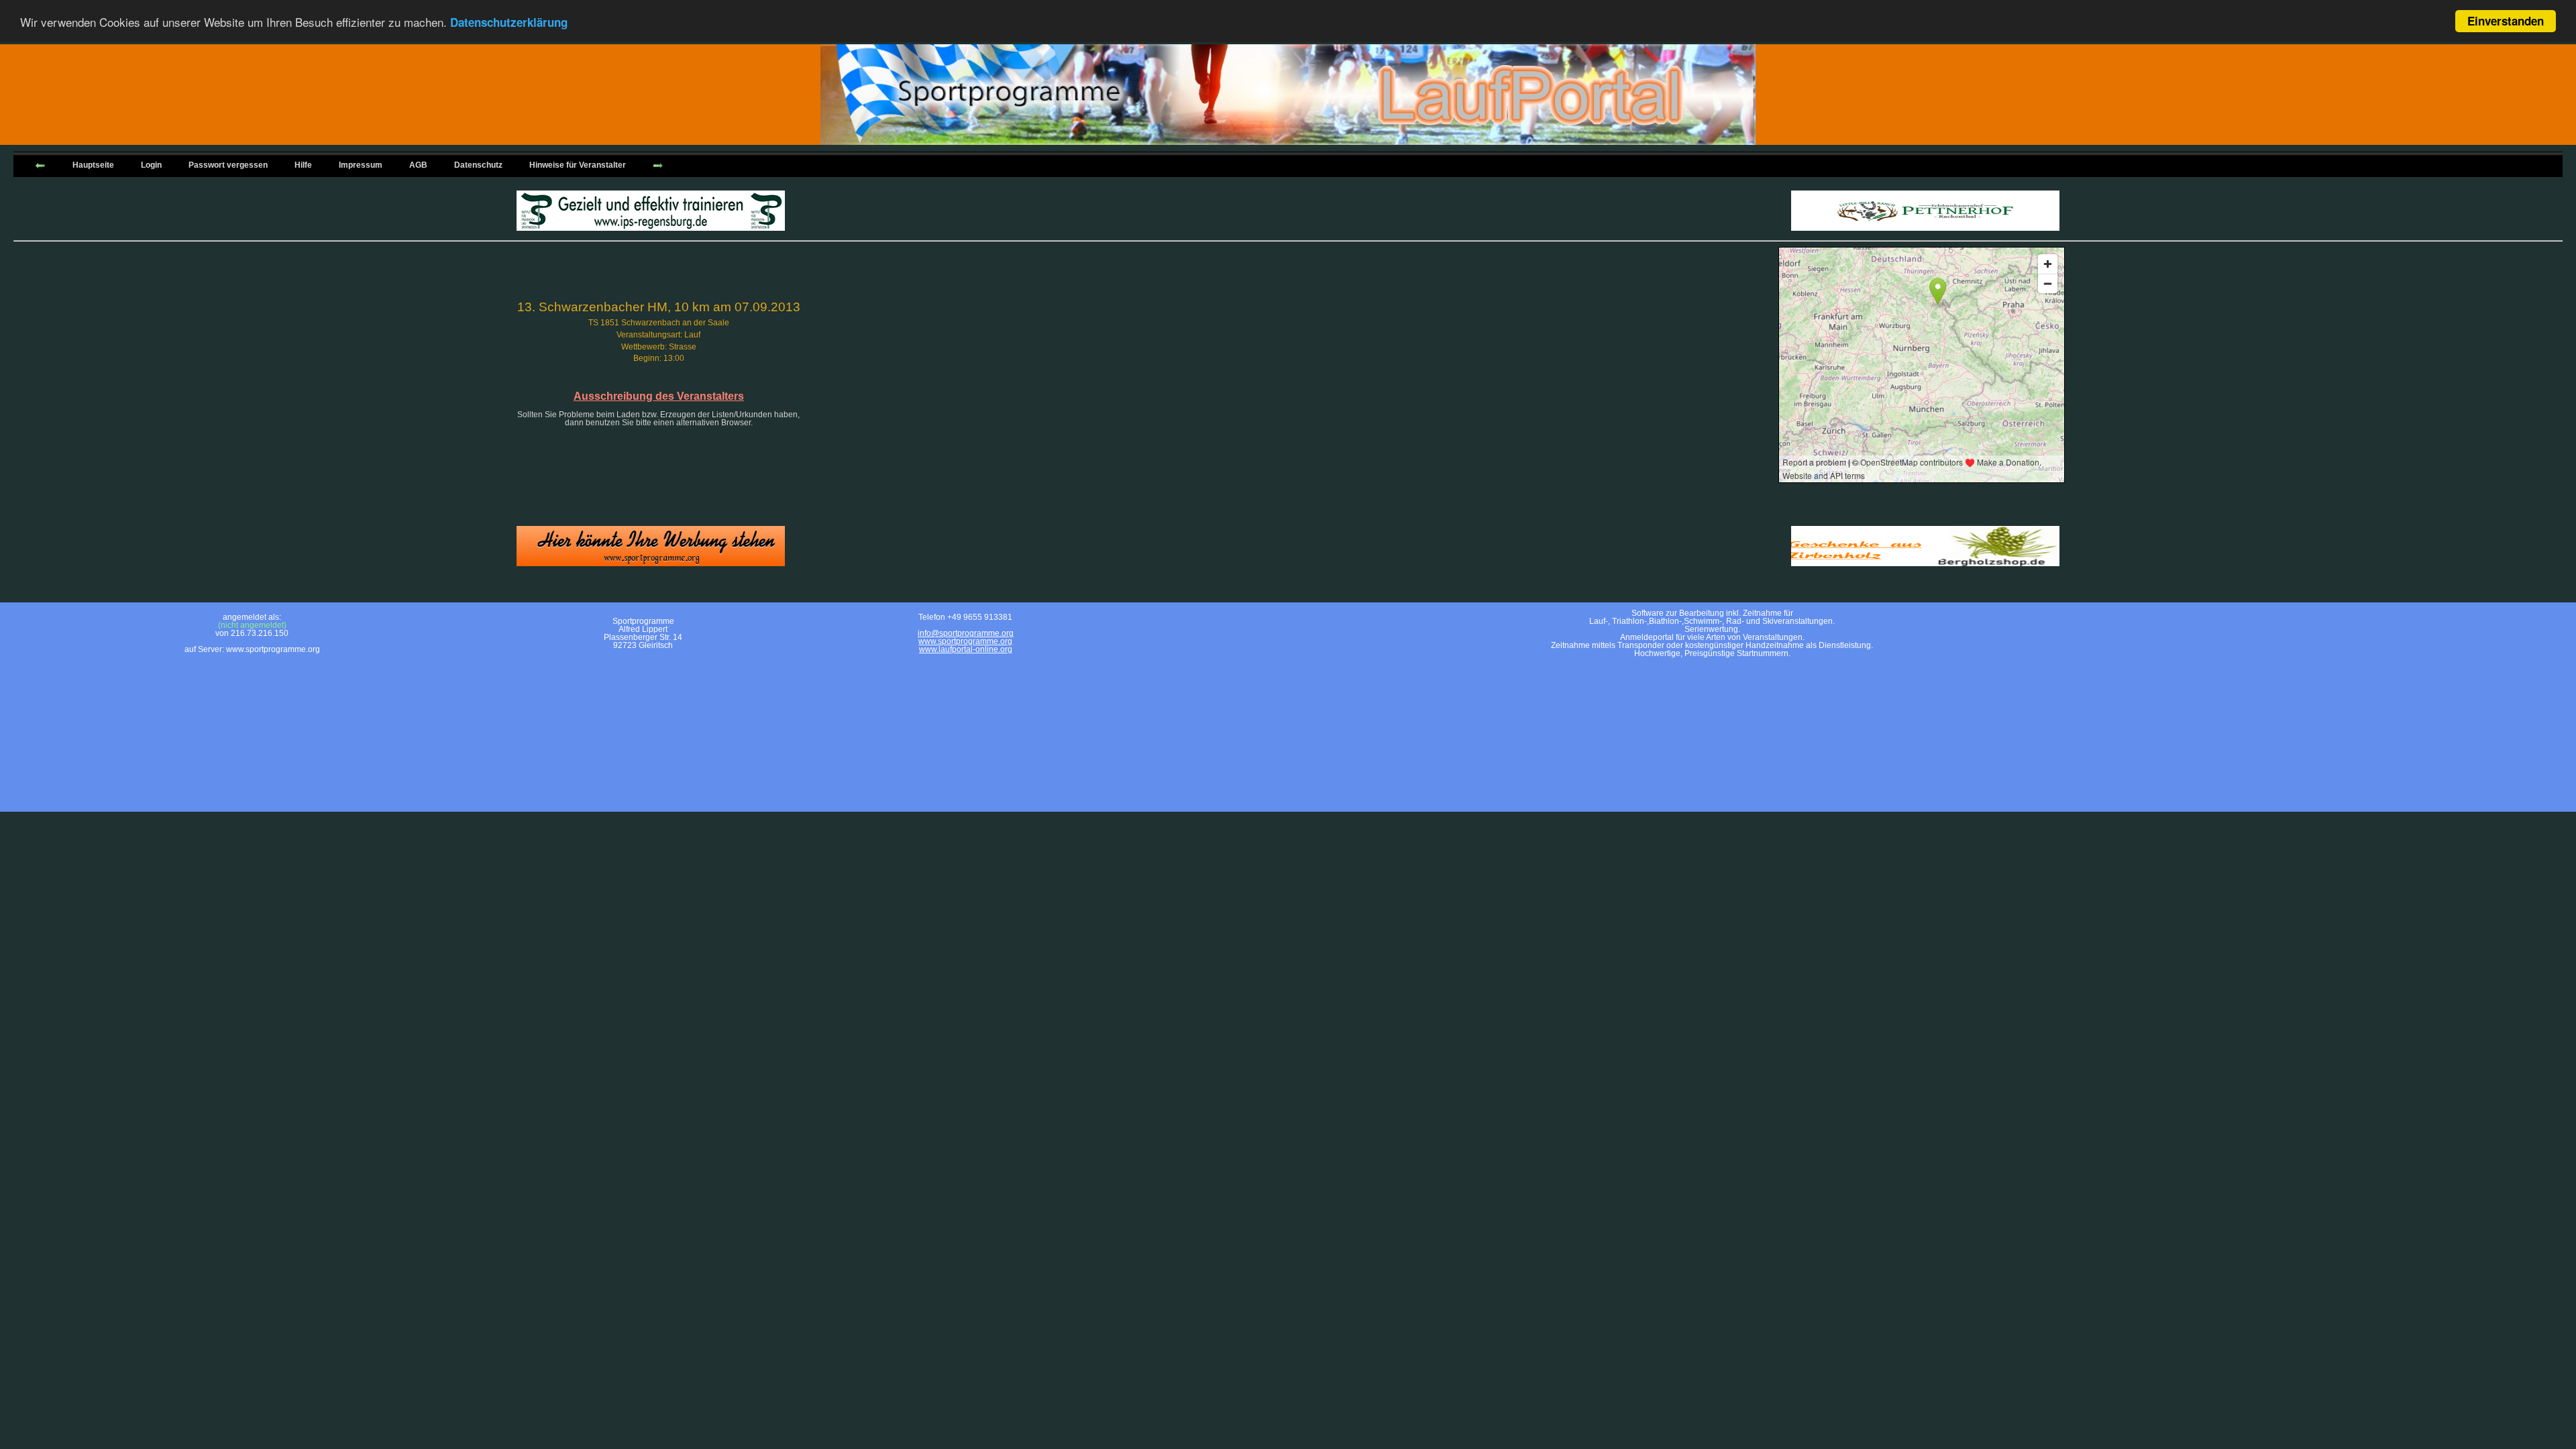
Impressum (361, 165)
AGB (418, 165)
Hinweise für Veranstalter (578, 165)
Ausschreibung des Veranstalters (659, 396)
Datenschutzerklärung (509, 22)
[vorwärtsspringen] (658, 164)
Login (151, 165)
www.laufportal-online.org (966, 649)
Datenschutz (478, 165)
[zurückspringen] (40, 164)
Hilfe (303, 165)
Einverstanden (2506, 21)
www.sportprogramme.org (965, 641)
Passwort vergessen (228, 165)
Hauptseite (93, 165)
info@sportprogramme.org (966, 633)
